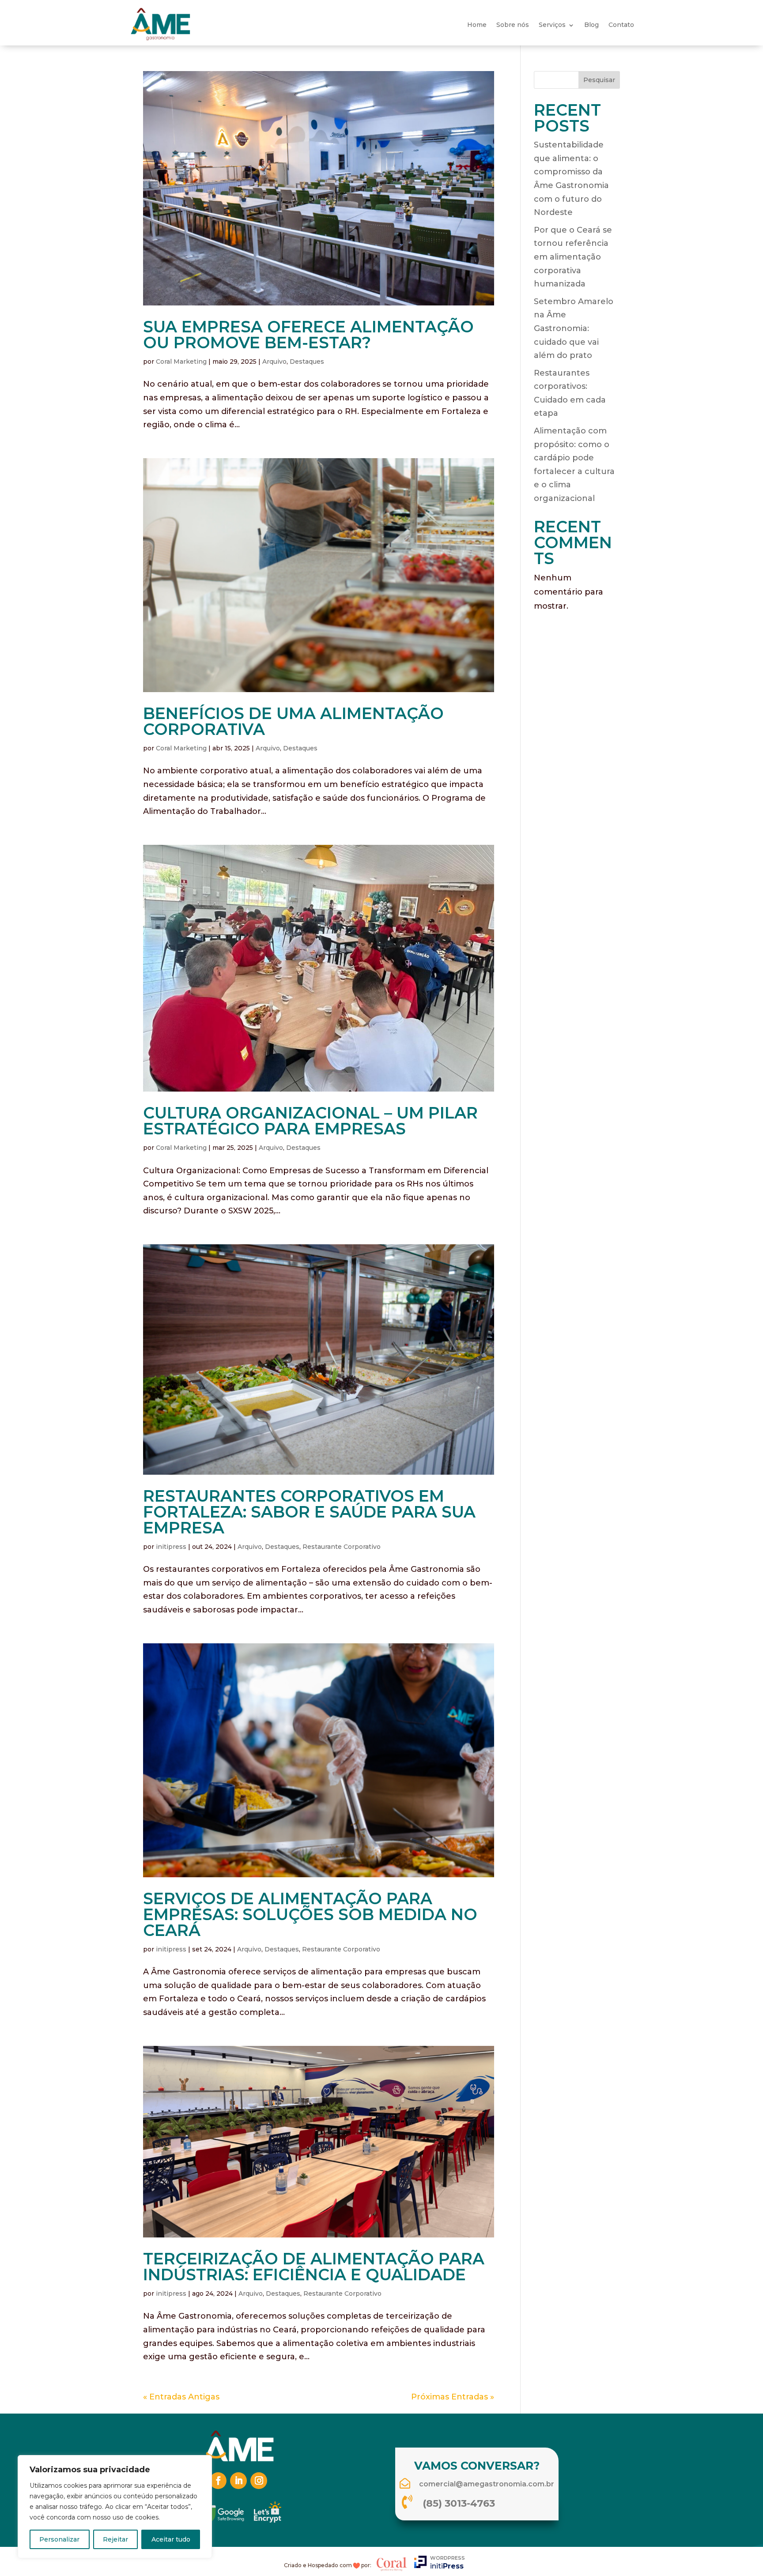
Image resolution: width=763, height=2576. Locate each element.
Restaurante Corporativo (342, 1547)
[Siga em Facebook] (218, 2481)
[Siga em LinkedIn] (238, 2481)
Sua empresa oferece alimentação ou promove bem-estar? (308, 335)
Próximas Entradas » (453, 2397)
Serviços (552, 25)
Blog (591, 25)
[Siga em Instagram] (259, 2481)
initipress (171, 1547)
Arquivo (274, 362)
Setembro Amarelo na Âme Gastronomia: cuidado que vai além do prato (574, 328)
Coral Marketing (181, 362)
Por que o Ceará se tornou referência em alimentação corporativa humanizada (573, 257)
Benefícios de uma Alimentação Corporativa (293, 721)
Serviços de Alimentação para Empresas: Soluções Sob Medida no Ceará (310, 1914)
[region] (115, 2507)
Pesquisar (599, 80)
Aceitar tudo (171, 2539)
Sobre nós (513, 25)
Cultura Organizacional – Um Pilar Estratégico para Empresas (310, 1121)
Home (477, 25)
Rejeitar (115, 2539)
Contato (621, 25)
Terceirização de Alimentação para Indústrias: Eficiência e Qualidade (314, 2267)
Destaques (307, 362)
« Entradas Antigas (181, 2397)
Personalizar (59, 2539)
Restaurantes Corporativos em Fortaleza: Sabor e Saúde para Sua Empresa (309, 1512)
